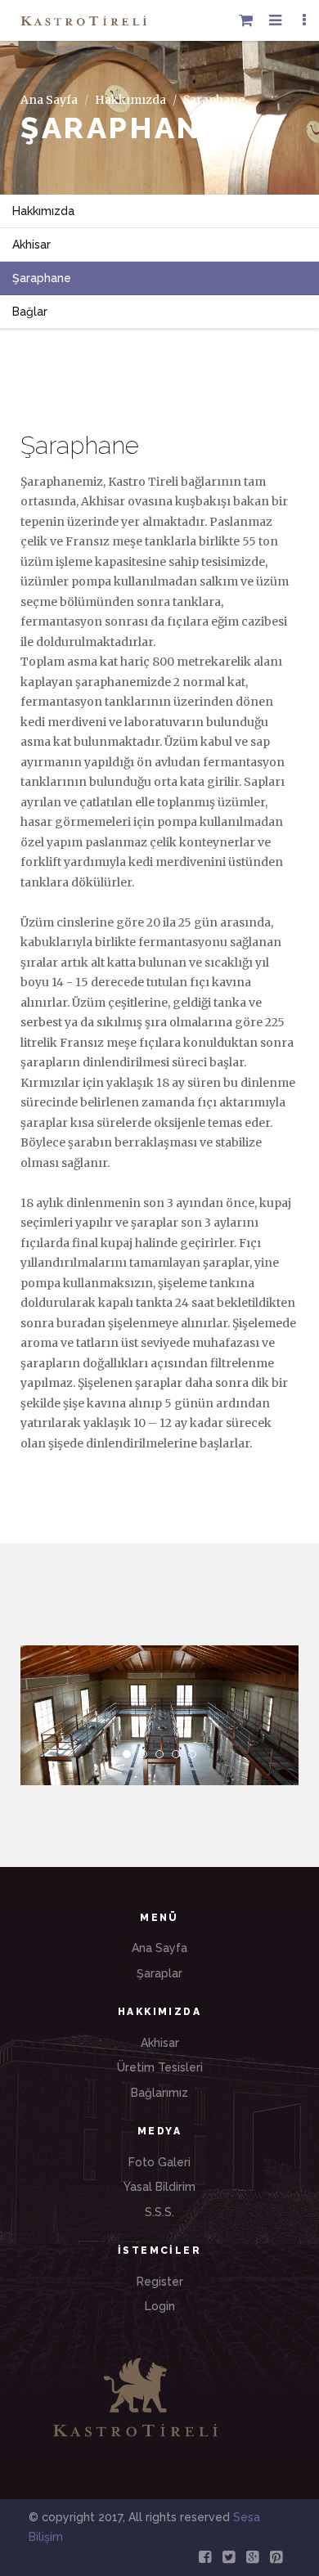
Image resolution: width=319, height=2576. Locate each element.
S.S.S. (159, 2212)
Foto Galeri (159, 2162)
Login (160, 2306)
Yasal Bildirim (159, 2187)
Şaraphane (42, 278)
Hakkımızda (130, 100)
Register (160, 2282)
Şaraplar (159, 1973)
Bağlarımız (159, 2093)
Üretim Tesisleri (160, 2067)
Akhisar (31, 245)
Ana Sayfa (49, 100)
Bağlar (30, 312)
